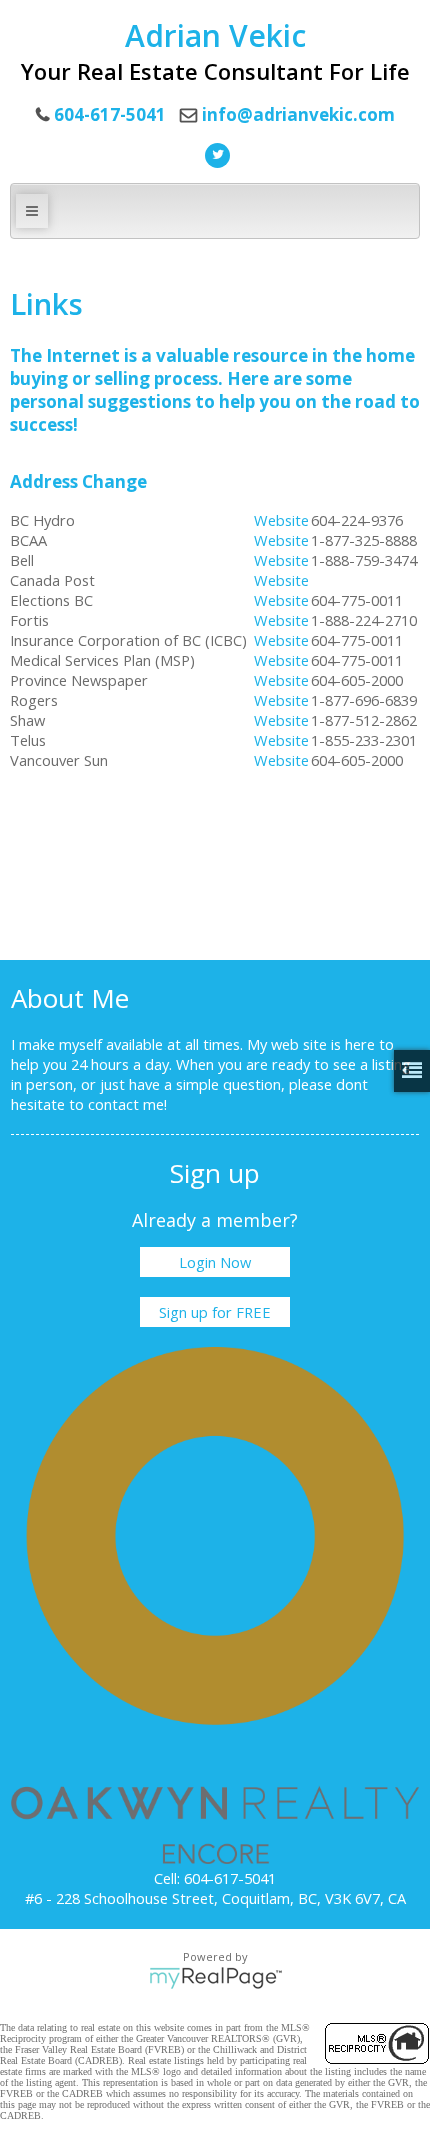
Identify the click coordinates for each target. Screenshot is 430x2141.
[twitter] (215, 153)
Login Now (215, 1262)
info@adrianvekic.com (298, 114)
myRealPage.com (215, 1978)
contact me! (127, 1104)
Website (281, 520)
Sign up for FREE (215, 1312)
